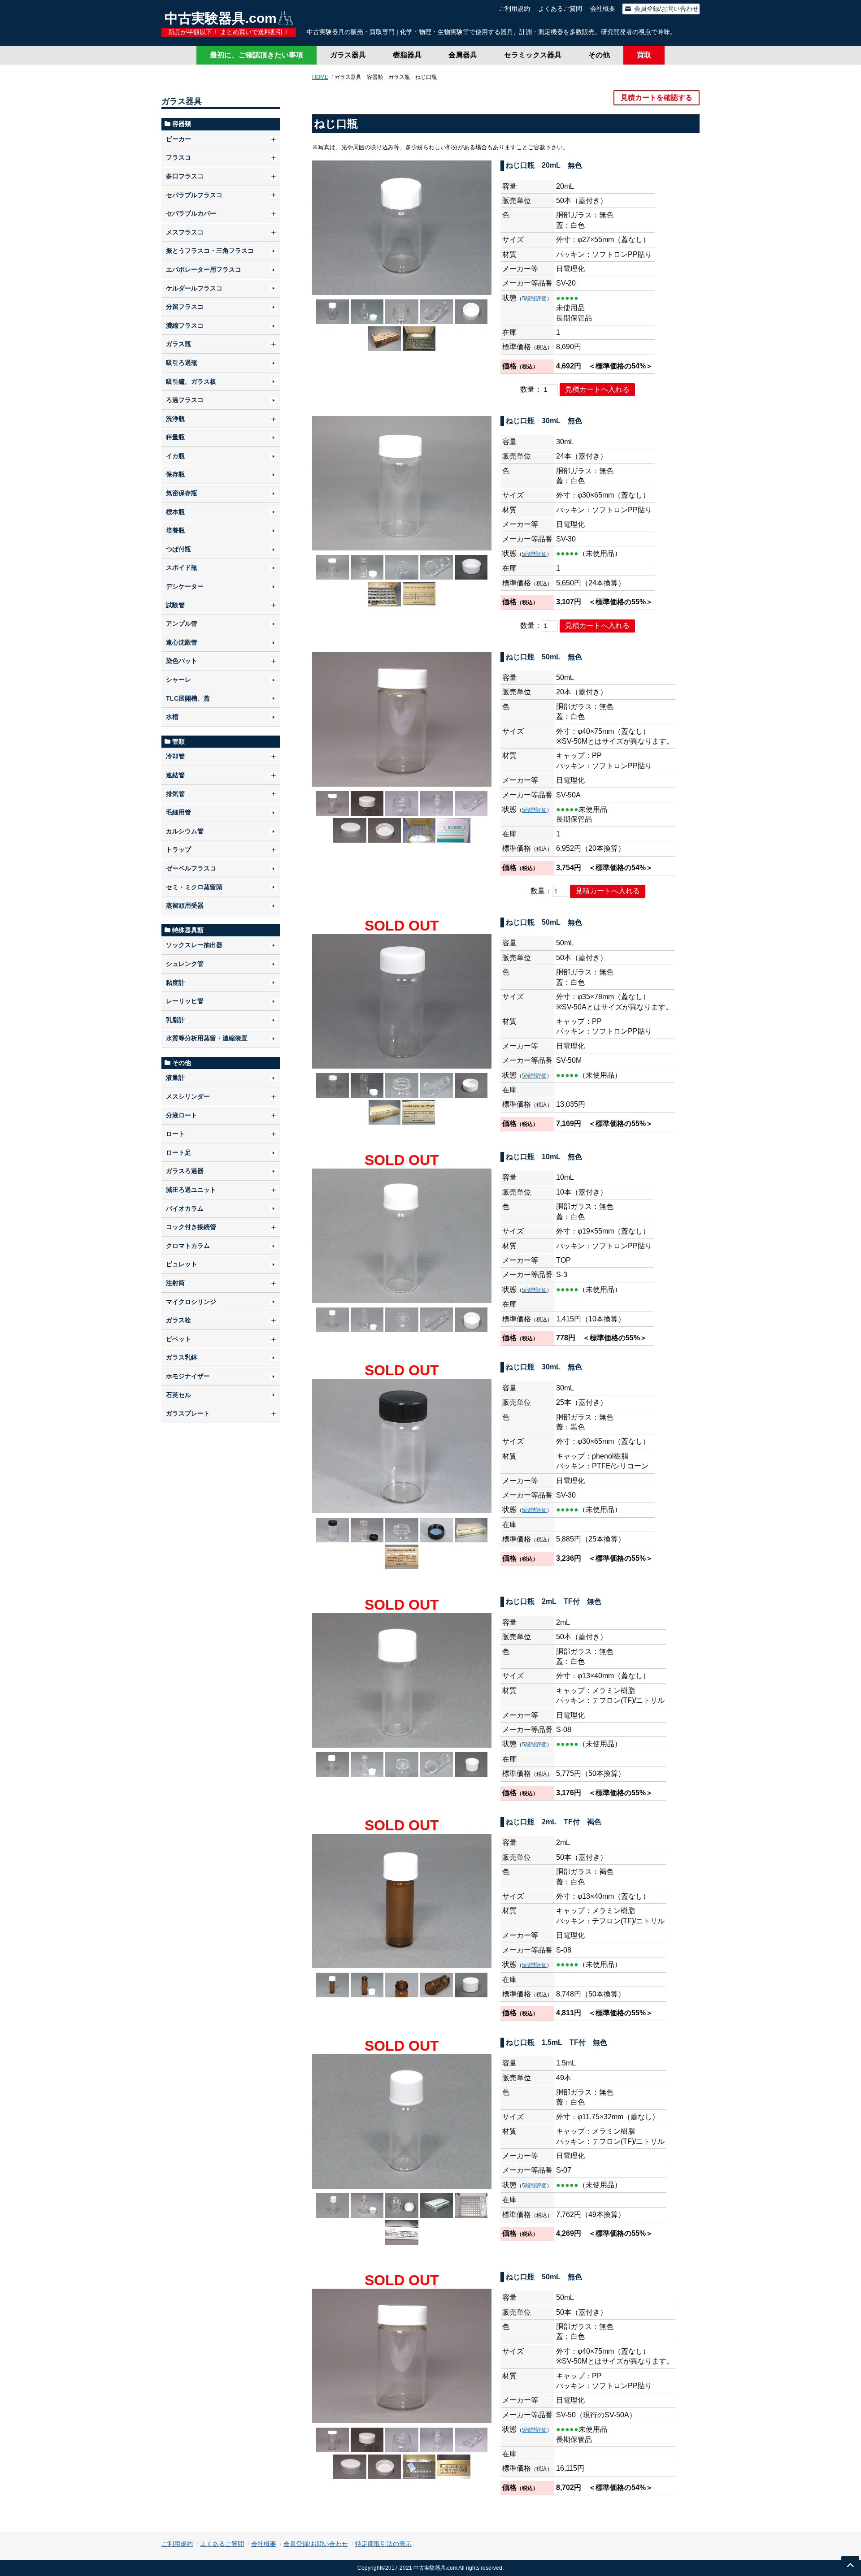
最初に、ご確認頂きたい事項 (257, 55)
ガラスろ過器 (185, 1171)
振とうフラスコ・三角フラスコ (210, 251)
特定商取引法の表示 (383, 2544)
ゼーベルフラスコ (191, 868)
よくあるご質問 (560, 9)
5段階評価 (534, 299)
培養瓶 (175, 530)
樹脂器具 (407, 55)
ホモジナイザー (188, 1376)
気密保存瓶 (182, 493)
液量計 (175, 1078)
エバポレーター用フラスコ (204, 269)
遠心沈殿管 (182, 642)
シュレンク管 (185, 964)
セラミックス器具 (533, 55)
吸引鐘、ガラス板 (191, 381)
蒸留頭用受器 (185, 905)
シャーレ (178, 680)
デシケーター (185, 586)
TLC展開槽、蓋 (188, 698)
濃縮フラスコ (185, 325)
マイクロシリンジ (191, 1302)
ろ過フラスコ (185, 400)
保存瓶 (175, 474)
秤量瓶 (175, 437)
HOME (320, 77)
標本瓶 (175, 512)
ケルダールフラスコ (194, 288)
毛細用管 (178, 812)
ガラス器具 (348, 55)
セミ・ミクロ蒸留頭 (194, 887)
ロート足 (178, 1152)
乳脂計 (175, 1020)
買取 (644, 55)
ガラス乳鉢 (182, 1357)
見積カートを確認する (657, 97)
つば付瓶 (178, 549)
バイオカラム (185, 1208)
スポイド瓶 (182, 567)
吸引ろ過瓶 (182, 363)
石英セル (178, 1395)
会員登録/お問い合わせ (665, 9)
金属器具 (463, 55)
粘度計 (175, 983)
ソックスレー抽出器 (194, 945)
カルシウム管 (185, 831)
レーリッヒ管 (185, 1001)
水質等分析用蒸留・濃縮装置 (207, 1038)
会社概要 (603, 9)
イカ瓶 (175, 456)
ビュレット (182, 1264)
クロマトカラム (188, 1246)
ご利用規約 (514, 9)
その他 (599, 55)
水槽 (172, 717)
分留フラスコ (185, 307)
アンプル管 (182, 623)
